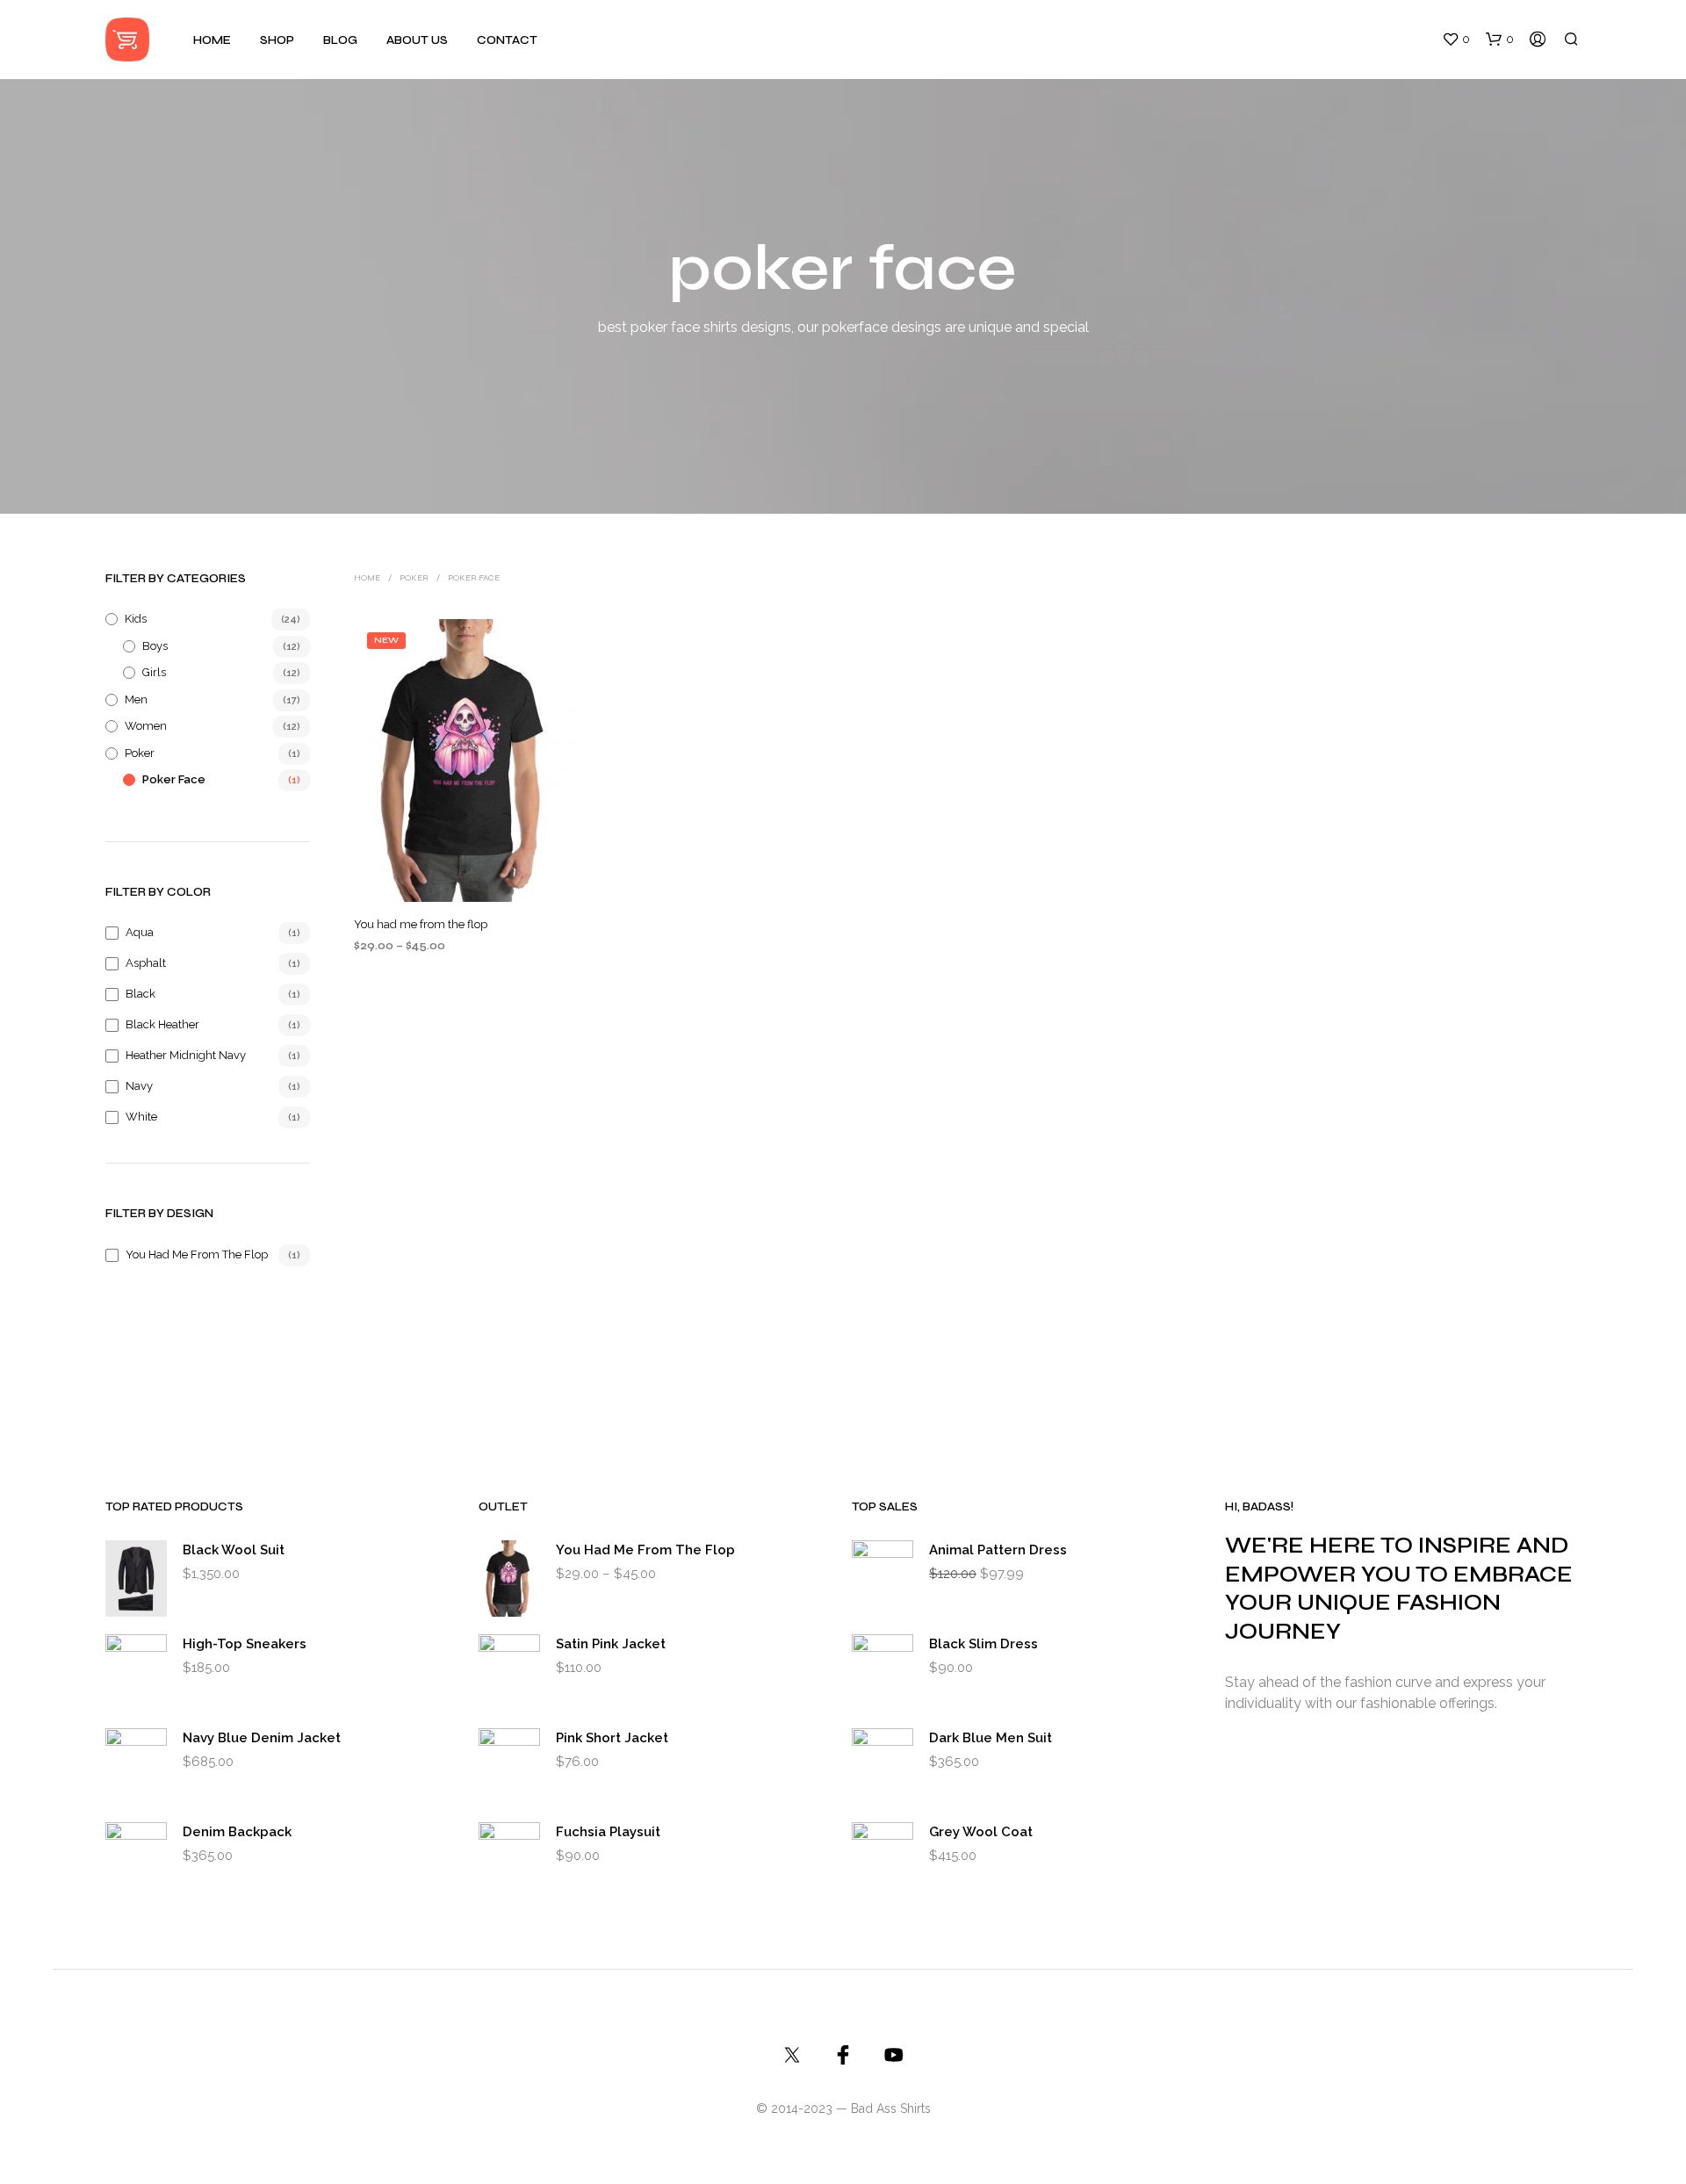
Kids (136, 619)
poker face (174, 779)
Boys (155, 646)
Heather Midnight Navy (186, 1055)
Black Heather (162, 1024)
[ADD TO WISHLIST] (468, 876)
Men (136, 699)
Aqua (140, 932)
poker (140, 753)
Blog (340, 40)
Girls (154, 672)
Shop (277, 40)
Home (212, 40)
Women (146, 726)
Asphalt (146, 963)
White (141, 1117)
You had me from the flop (197, 1254)
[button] (1456, 40)
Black (140, 994)
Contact (507, 40)
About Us (417, 40)
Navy (139, 1086)
